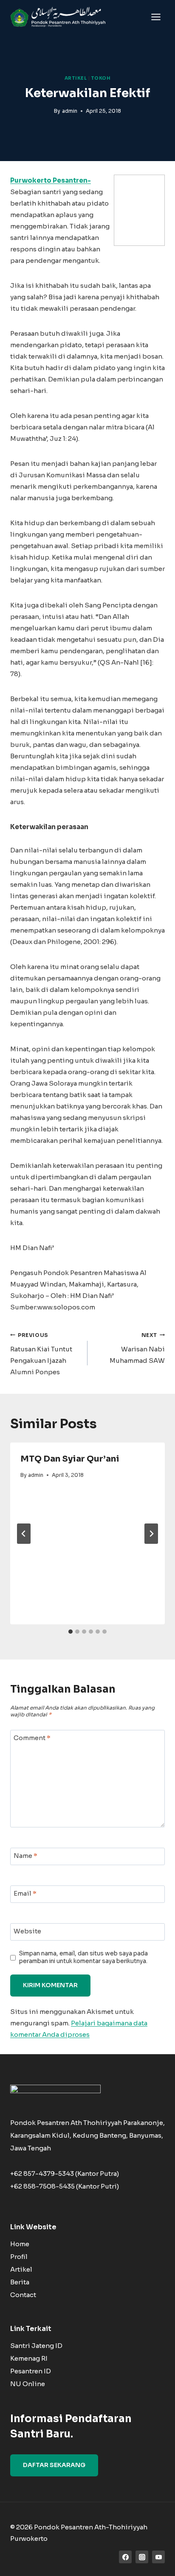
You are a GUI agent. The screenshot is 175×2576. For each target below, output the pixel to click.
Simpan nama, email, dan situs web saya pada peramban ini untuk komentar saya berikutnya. (83, 1957)
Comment (32, 1738)
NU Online (28, 2384)
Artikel (76, 78)
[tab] (71, 1632)
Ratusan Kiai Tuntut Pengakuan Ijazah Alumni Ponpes (41, 1354)
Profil (19, 2257)
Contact (23, 2295)
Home (20, 2244)
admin (70, 111)
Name (25, 1856)
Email (25, 1894)
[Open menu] (156, 17)
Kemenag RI (29, 2358)
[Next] (151, 1534)
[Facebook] (125, 2557)
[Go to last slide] (24, 1534)
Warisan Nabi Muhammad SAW (137, 1348)
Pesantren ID (31, 2371)
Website (27, 1931)
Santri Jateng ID (36, 2346)
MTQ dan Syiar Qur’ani (70, 1459)
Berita (20, 2282)
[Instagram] (142, 2557)
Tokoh (101, 78)
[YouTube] (158, 2557)
